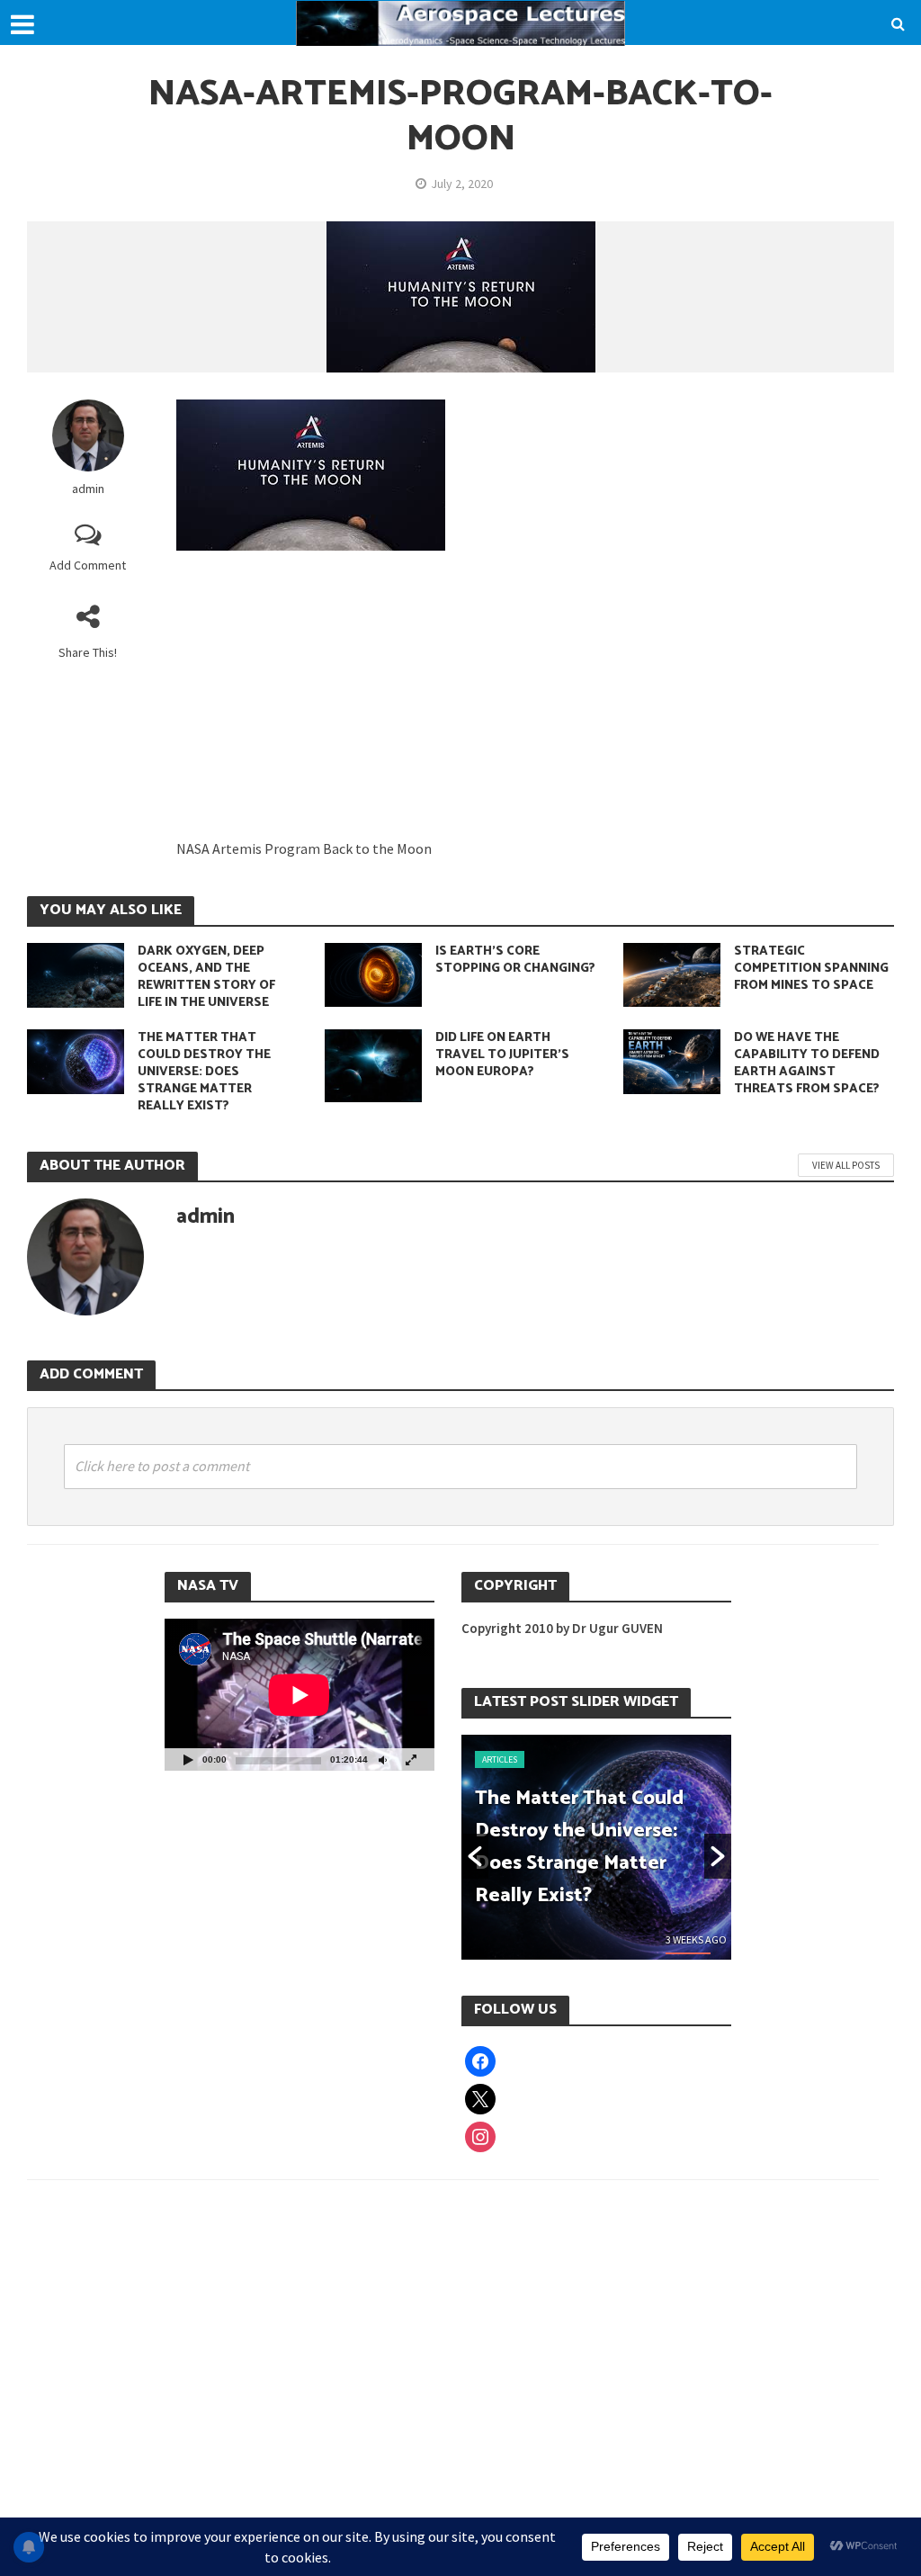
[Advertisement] (535, 704)
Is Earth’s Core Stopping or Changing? (515, 960)
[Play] (188, 1759)
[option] (596, 1847)
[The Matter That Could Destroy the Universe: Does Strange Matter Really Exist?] (76, 1060)
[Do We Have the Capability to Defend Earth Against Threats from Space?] (672, 1060)
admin (88, 489)
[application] (300, 1695)
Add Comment (88, 565)
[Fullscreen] (411, 1759)
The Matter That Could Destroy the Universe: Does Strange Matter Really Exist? (204, 1072)
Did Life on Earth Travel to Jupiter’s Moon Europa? (502, 1055)
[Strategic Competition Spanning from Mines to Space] (672, 974)
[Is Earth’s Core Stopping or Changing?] (373, 974)
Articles (500, 1759)
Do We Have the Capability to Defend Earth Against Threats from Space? (807, 1064)
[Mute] (382, 1759)
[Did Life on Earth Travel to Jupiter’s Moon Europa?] (373, 1064)
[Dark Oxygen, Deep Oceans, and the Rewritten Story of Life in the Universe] (76, 974)
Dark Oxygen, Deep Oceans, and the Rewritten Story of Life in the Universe (206, 977)
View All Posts (846, 1165)
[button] (475, 1856)
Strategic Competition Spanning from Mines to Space (811, 969)
